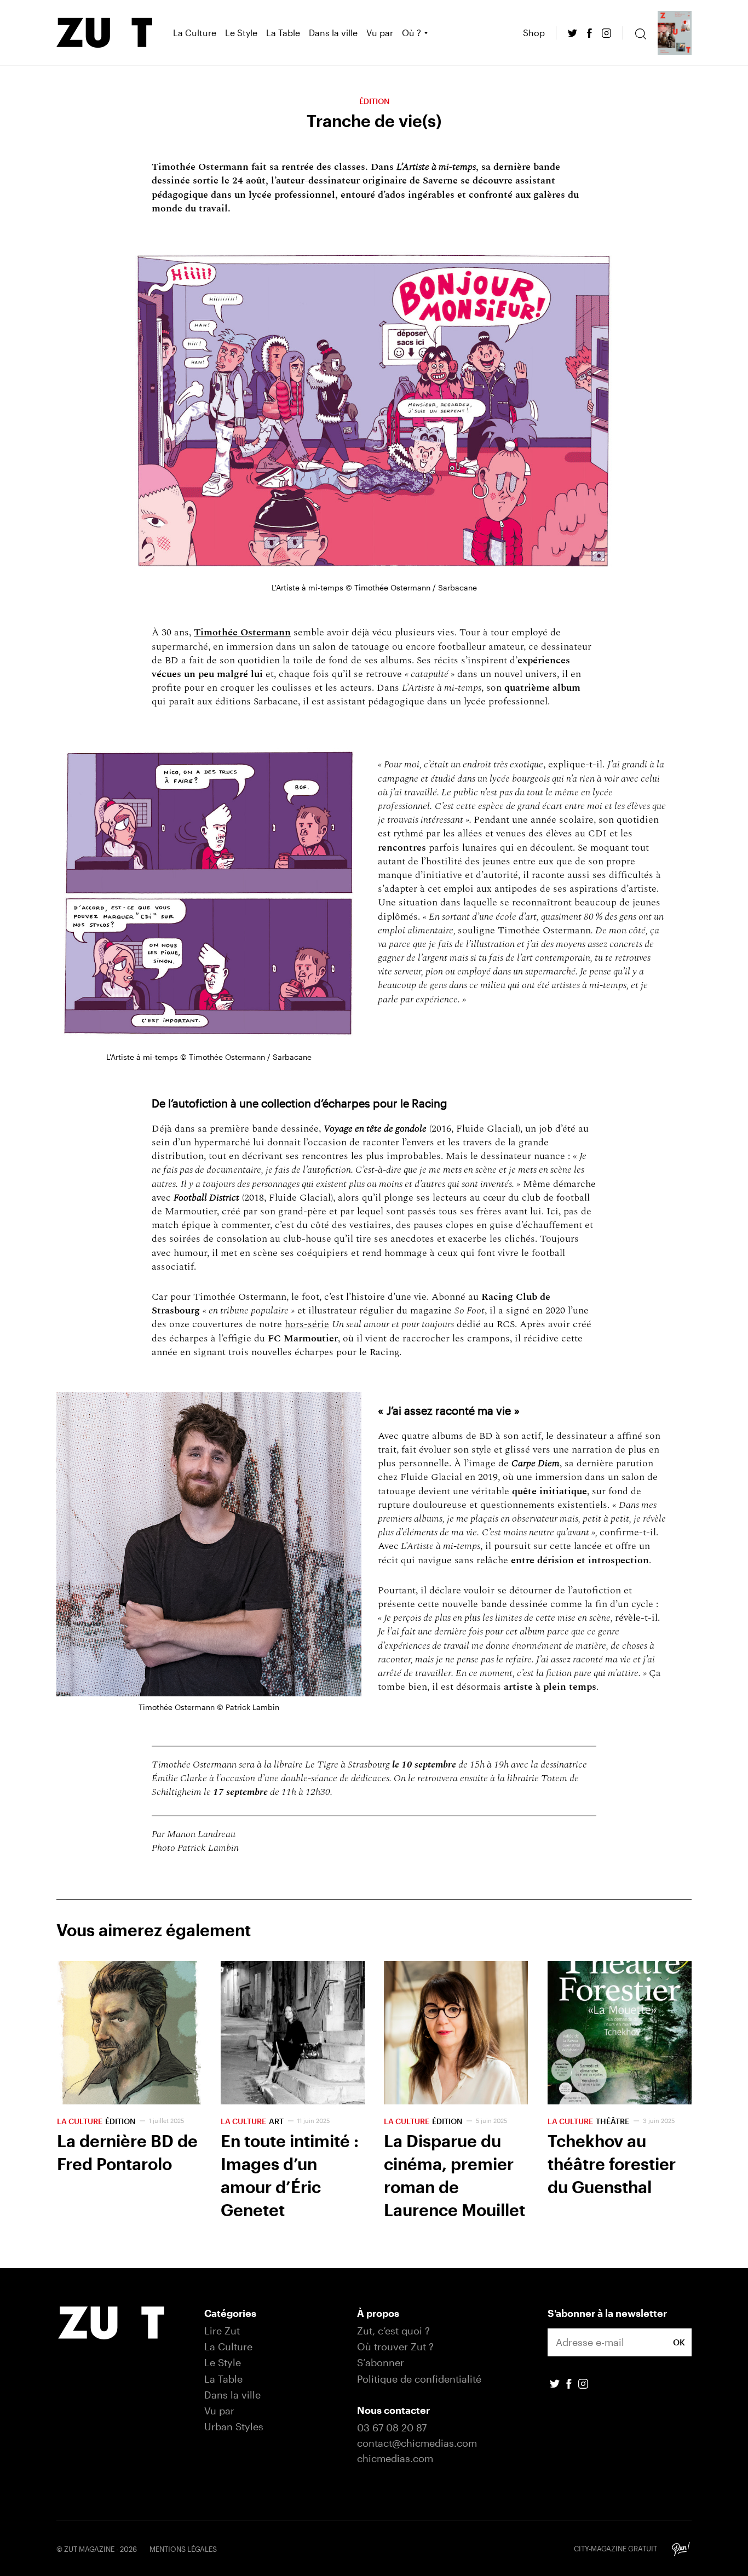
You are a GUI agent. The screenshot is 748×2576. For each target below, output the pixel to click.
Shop (534, 33)
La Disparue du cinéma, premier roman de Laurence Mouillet (456, 2093)
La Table (283, 33)
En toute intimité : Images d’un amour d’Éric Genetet (293, 2093)
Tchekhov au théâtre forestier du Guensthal (620, 2093)
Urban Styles (234, 2426)
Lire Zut (222, 2331)
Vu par (380, 33)
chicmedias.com (395, 2458)
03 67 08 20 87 (392, 2428)
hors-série (307, 1324)
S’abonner (381, 2362)
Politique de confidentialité (419, 2379)
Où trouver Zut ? (395, 2346)
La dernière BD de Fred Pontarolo (129, 2093)
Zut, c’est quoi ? (393, 2331)
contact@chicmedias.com (417, 2443)
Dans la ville (333, 33)
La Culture (195, 33)
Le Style (241, 33)
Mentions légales (183, 2549)
